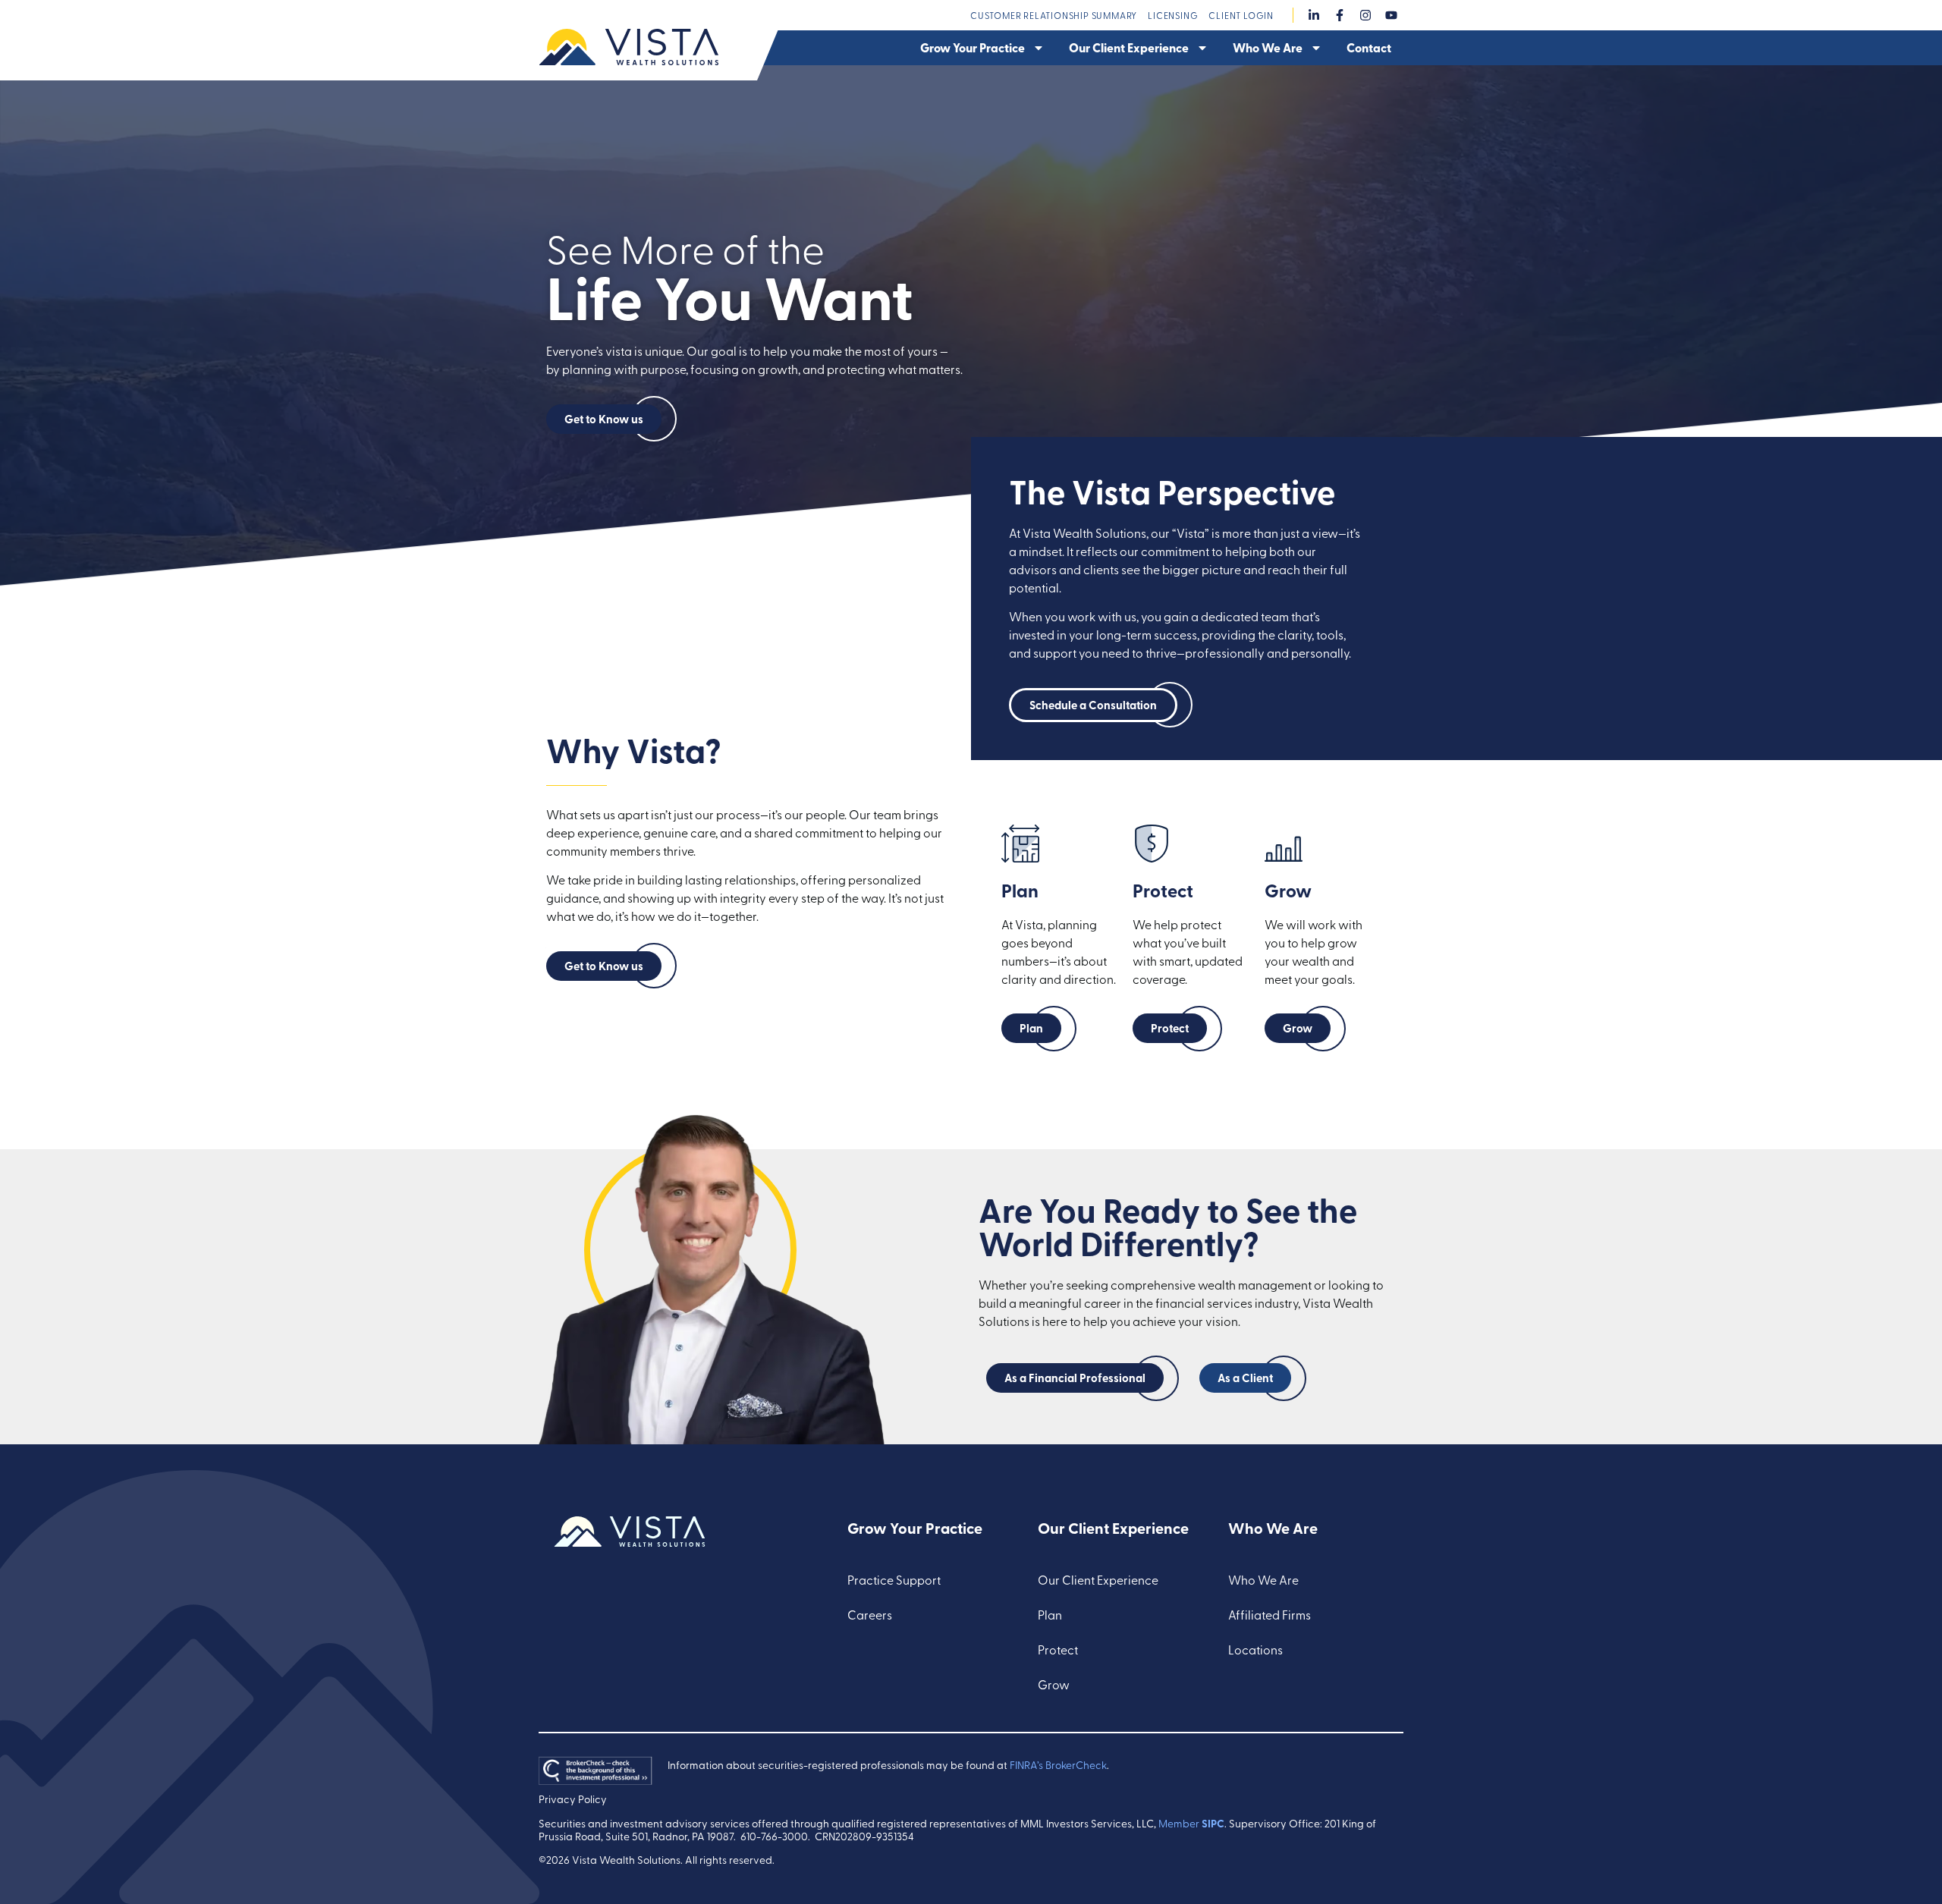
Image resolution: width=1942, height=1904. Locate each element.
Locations (1255, 1649)
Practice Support (894, 1579)
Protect (1058, 1649)
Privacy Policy (573, 1799)
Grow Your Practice (973, 47)
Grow (1054, 1684)
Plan (1050, 1614)
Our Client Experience (1129, 47)
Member (1191, 1823)
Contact (1369, 47)
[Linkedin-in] (1314, 15)
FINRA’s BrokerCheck (1058, 1765)
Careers (870, 1614)
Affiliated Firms (1270, 1614)
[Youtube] (1391, 15)
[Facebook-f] (1340, 15)
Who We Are (1268, 47)
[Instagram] (1365, 15)
